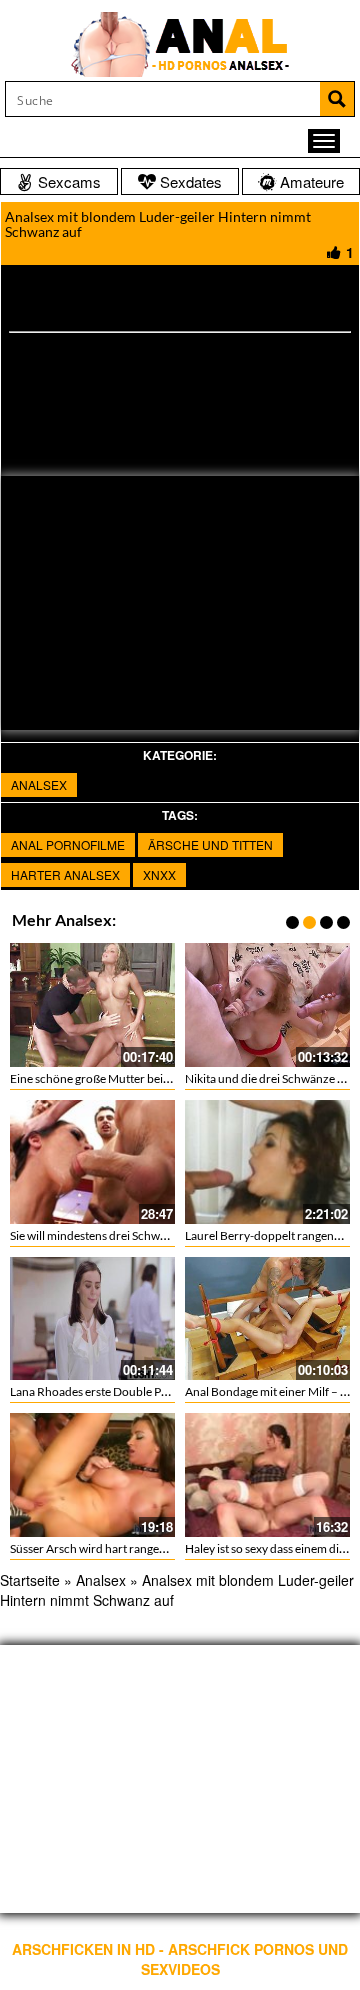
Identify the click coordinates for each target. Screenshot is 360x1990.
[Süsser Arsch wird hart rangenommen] (92, 1475)
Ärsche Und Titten (210, 844)
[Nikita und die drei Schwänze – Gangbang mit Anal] (267, 1005)
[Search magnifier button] (337, 99)
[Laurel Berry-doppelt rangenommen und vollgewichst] (267, 1162)
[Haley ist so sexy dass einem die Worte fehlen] (267, 1475)
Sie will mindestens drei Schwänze (97, 1235)
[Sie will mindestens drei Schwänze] (92, 1162)
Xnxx (159, 874)
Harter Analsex (65, 874)
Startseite (30, 1580)
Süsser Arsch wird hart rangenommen (108, 1548)
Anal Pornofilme (68, 844)
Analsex (39, 784)
